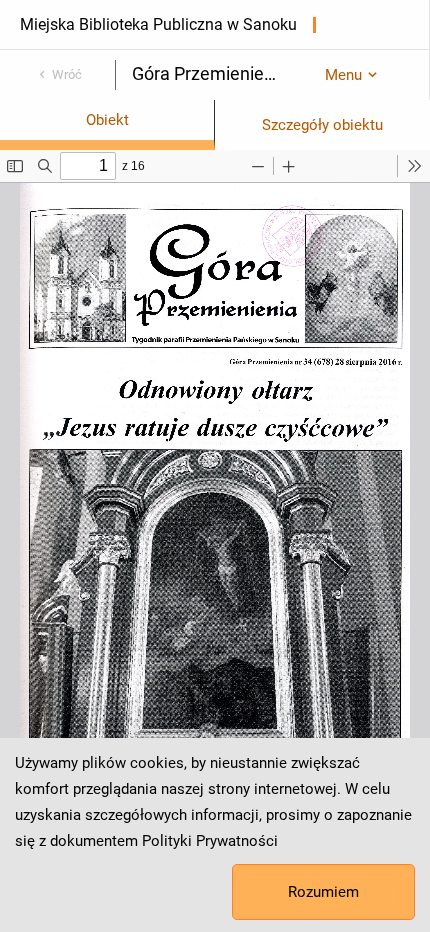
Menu (343, 75)
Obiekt (107, 120)
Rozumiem (323, 892)
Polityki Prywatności (210, 841)
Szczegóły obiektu (322, 125)
